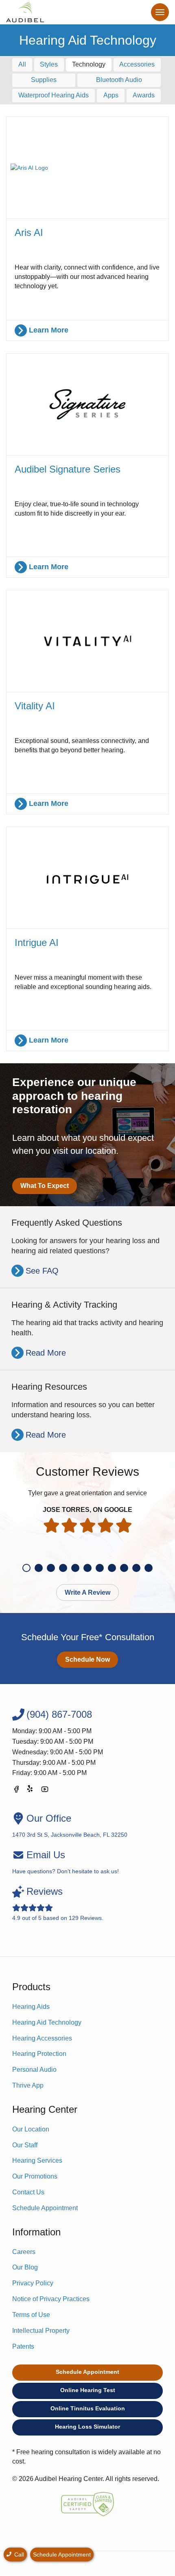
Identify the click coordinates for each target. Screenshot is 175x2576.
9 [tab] (124, 1568)
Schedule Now (87, 1659)
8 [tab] (112, 1568)
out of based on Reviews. (58, 1903)
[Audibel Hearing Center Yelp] (31, 1791)
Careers (24, 2252)
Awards (144, 95)
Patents (23, 2346)
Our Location (31, 2129)
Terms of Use (31, 2315)
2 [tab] (39, 1568)
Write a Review (87, 1592)
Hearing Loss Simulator (87, 2427)
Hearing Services (37, 2160)
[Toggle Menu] (160, 12)
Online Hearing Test (88, 2390)
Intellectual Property (41, 2331)
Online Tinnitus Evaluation (88, 2408)
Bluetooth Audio (119, 80)
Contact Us (28, 2192)
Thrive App (28, 2085)
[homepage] (25, 12)
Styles (49, 64)
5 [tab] (75, 1568)
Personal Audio (34, 2070)
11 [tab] (149, 1568)
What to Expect (45, 1186)
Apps (111, 95)
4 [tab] (63, 1568)
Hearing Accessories (42, 2038)
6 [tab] (87, 1568)
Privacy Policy (33, 2283)
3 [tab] (51, 1568)
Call (18, 2554)
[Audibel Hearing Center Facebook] (16, 1791)
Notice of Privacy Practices (51, 2299)
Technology (89, 64)
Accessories (137, 64)
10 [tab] (136, 1568)
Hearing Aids (31, 2007)
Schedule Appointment (45, 2208)
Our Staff (25, 2145)
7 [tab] (100, 1568)
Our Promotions (35, 2176)
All (22, 64)
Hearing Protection (39, 2054)
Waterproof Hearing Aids (54, 95)
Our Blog (25, 2267)
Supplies (44, 80)
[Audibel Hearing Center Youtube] (45, 1791)
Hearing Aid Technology (47, 2022)
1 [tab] (26, 1568)
